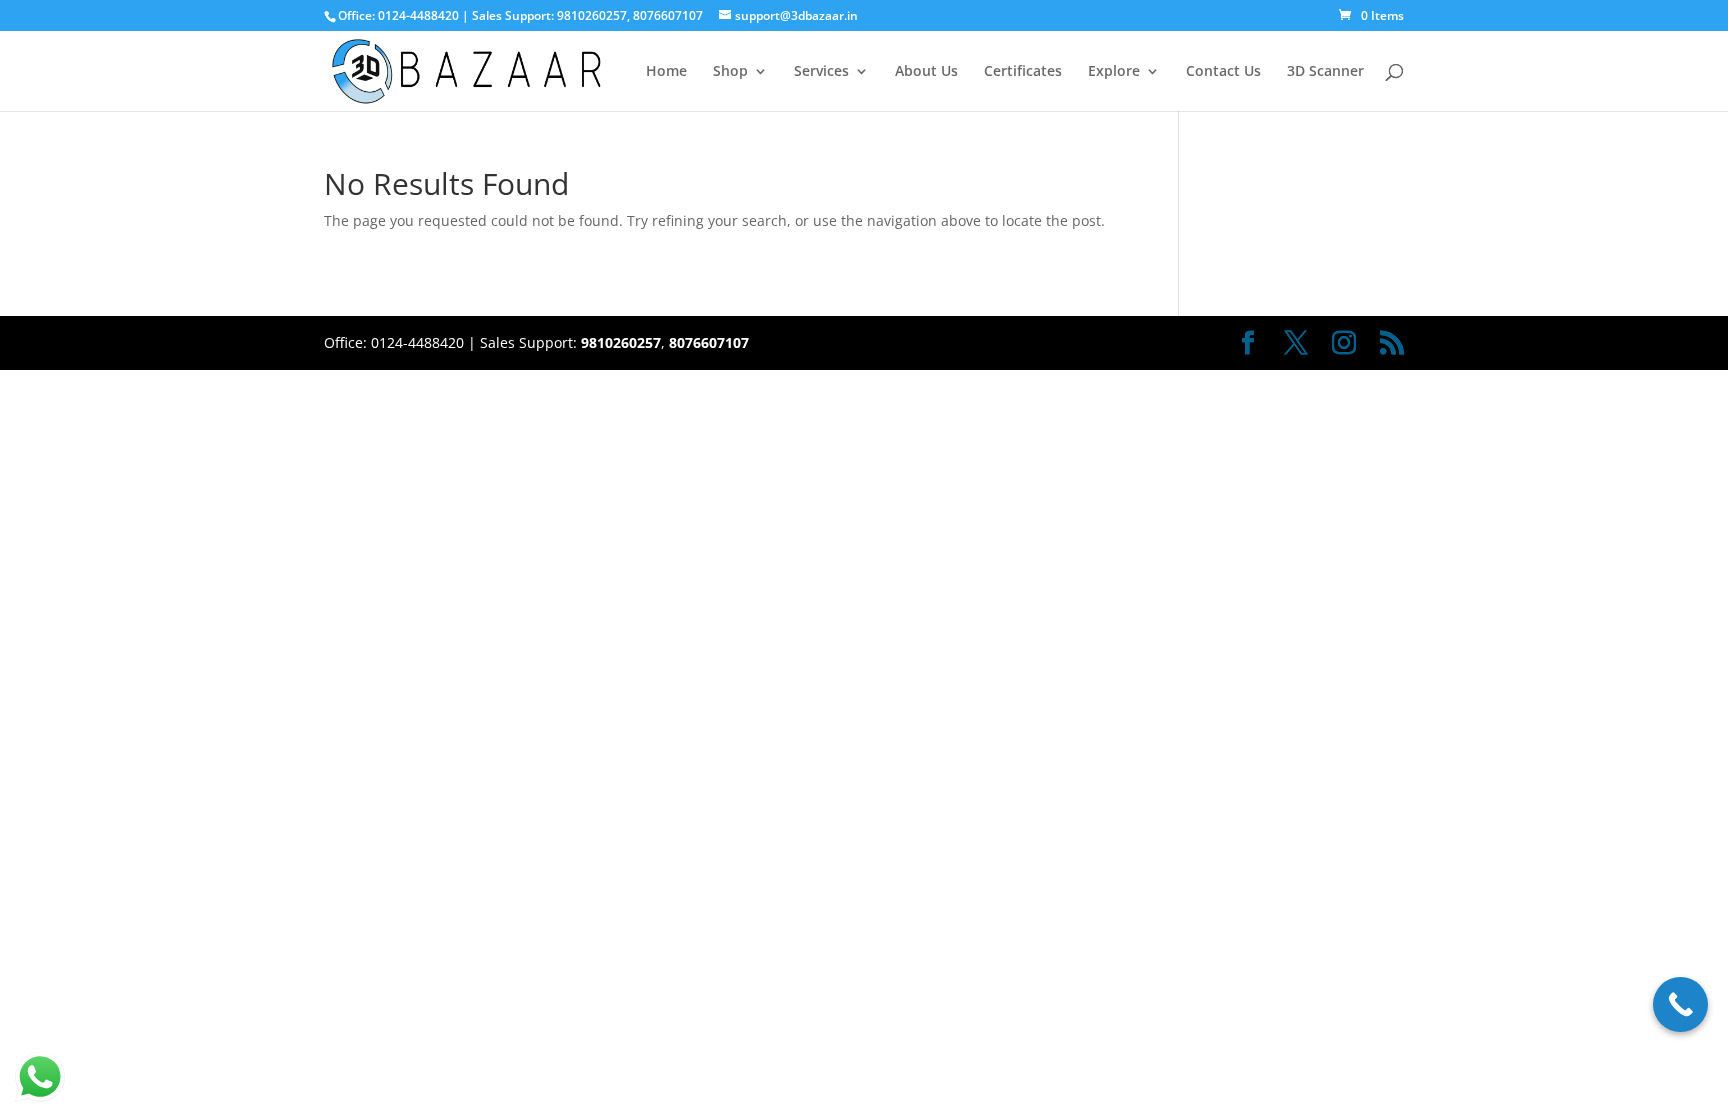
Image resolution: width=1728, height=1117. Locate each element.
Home (666, 72)
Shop (730, 72)
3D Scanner (1325, 72)
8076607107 (668, 15)
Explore (1114, 72)
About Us (926, 72)
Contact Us (1223, 72)
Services (821, 72)
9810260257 (592, 15)
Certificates (1023, 72)
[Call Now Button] (1680, 1004)
